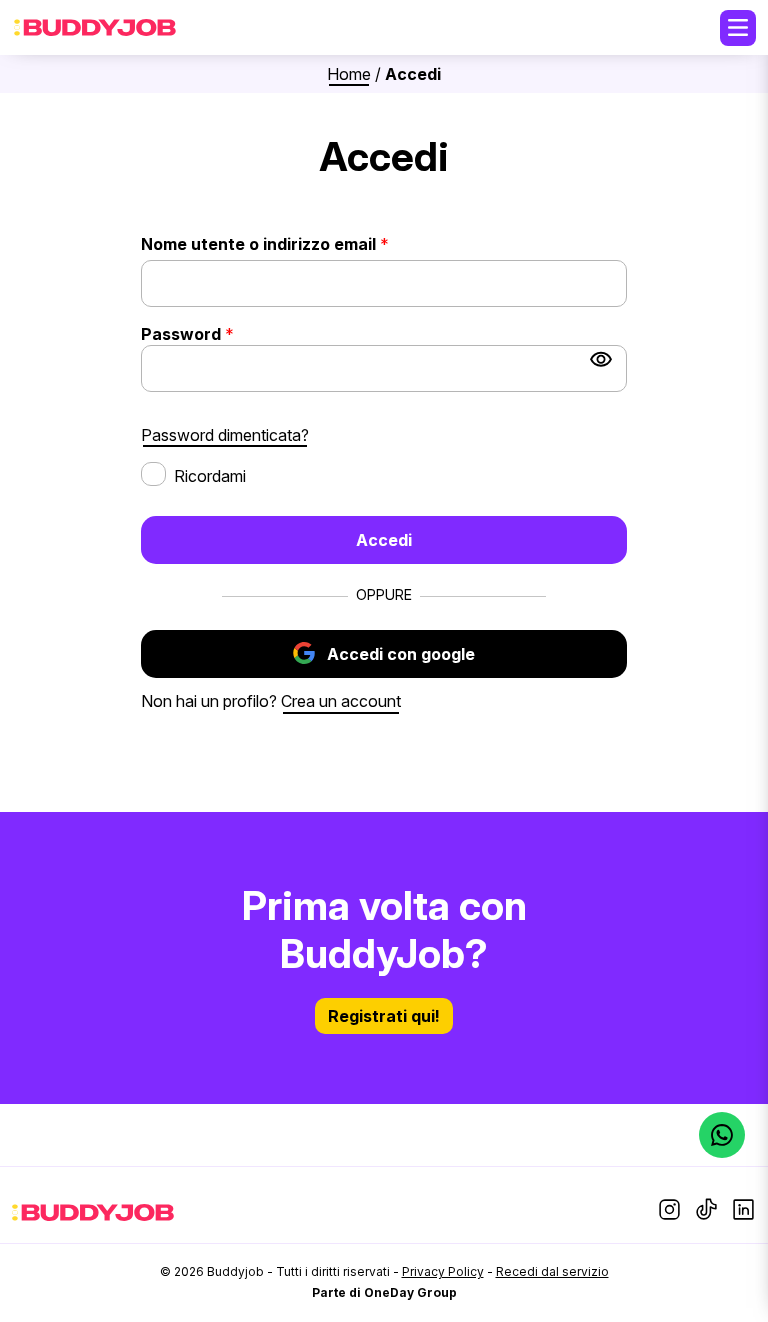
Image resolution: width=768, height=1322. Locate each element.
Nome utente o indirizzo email (298, 243)
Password (220, 333)
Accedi (384, 540)
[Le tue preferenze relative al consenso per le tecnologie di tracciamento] (733, 1287)
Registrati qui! (384, 1016)
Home (349, 74)
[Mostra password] (601, 359)
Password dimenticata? (225, 435)
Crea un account (341, 701)
